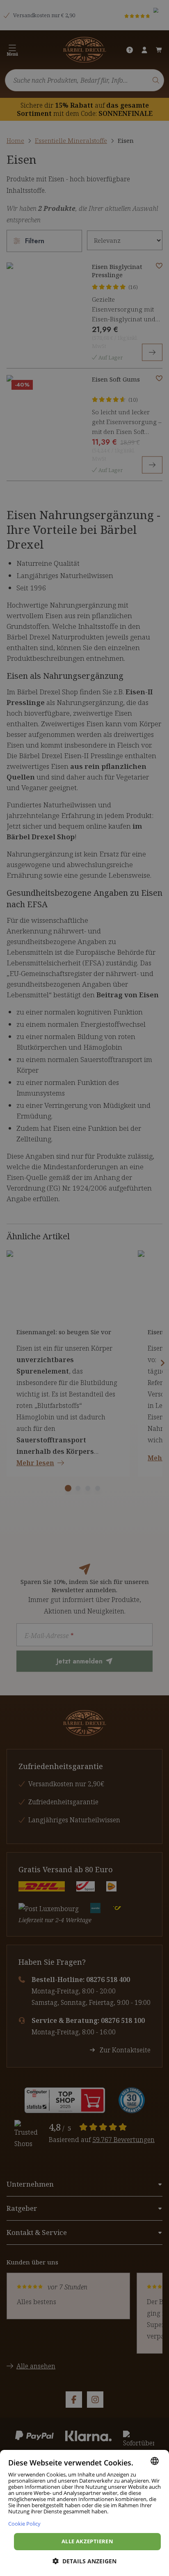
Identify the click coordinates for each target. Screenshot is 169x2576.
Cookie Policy (24, 2523)
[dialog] (84, 2513)
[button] (84, 2561)
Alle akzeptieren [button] (87, 2541)
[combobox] (155, 2461)
